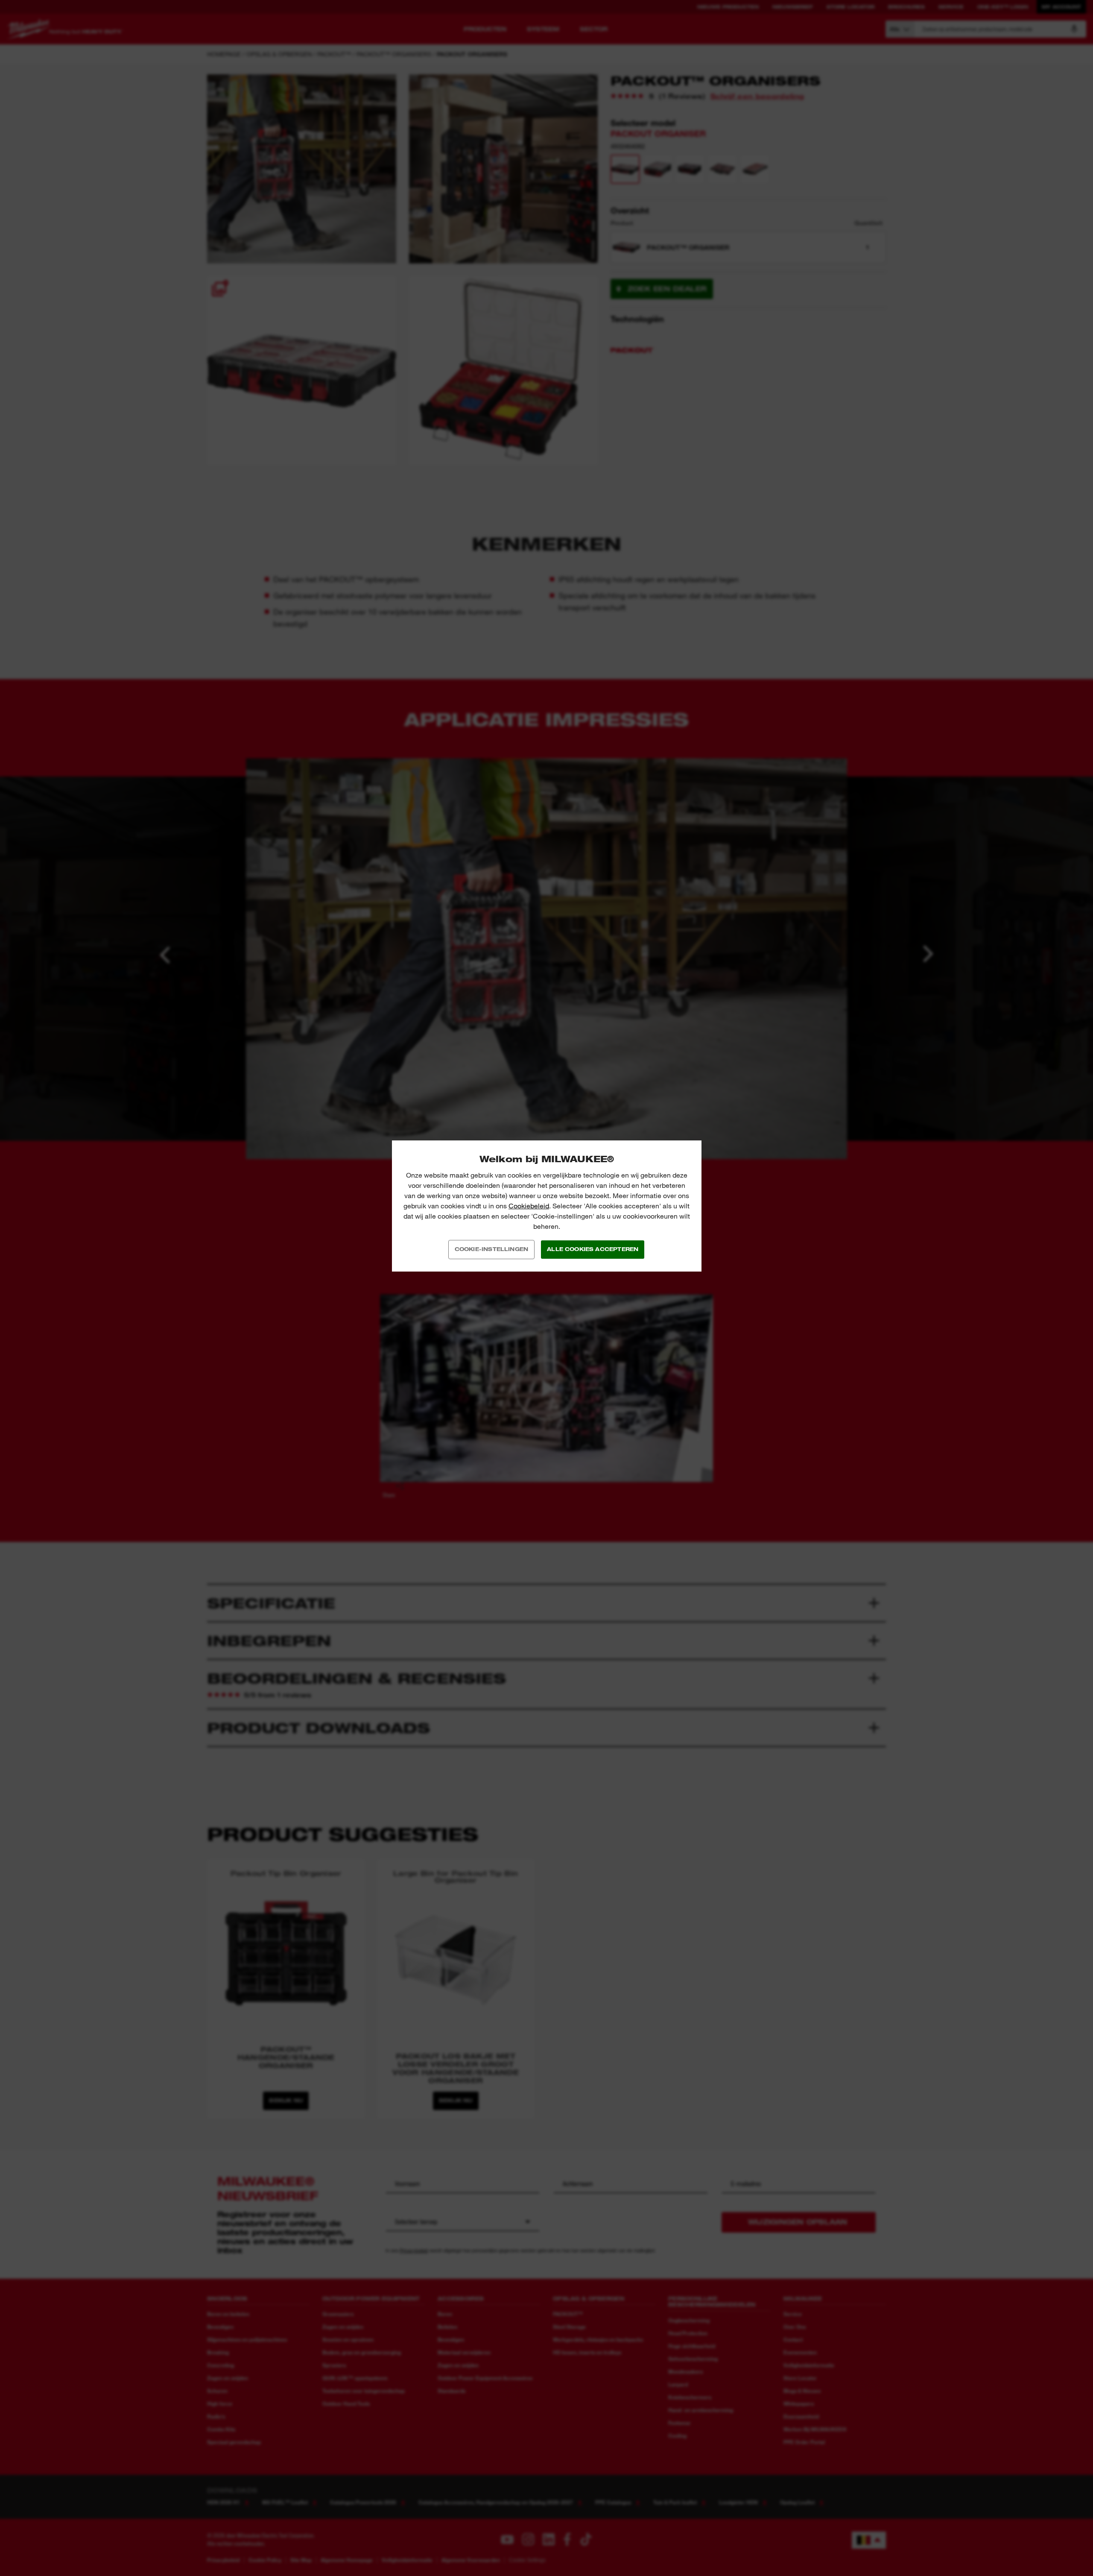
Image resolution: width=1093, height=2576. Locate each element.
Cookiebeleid (529, 1206)
